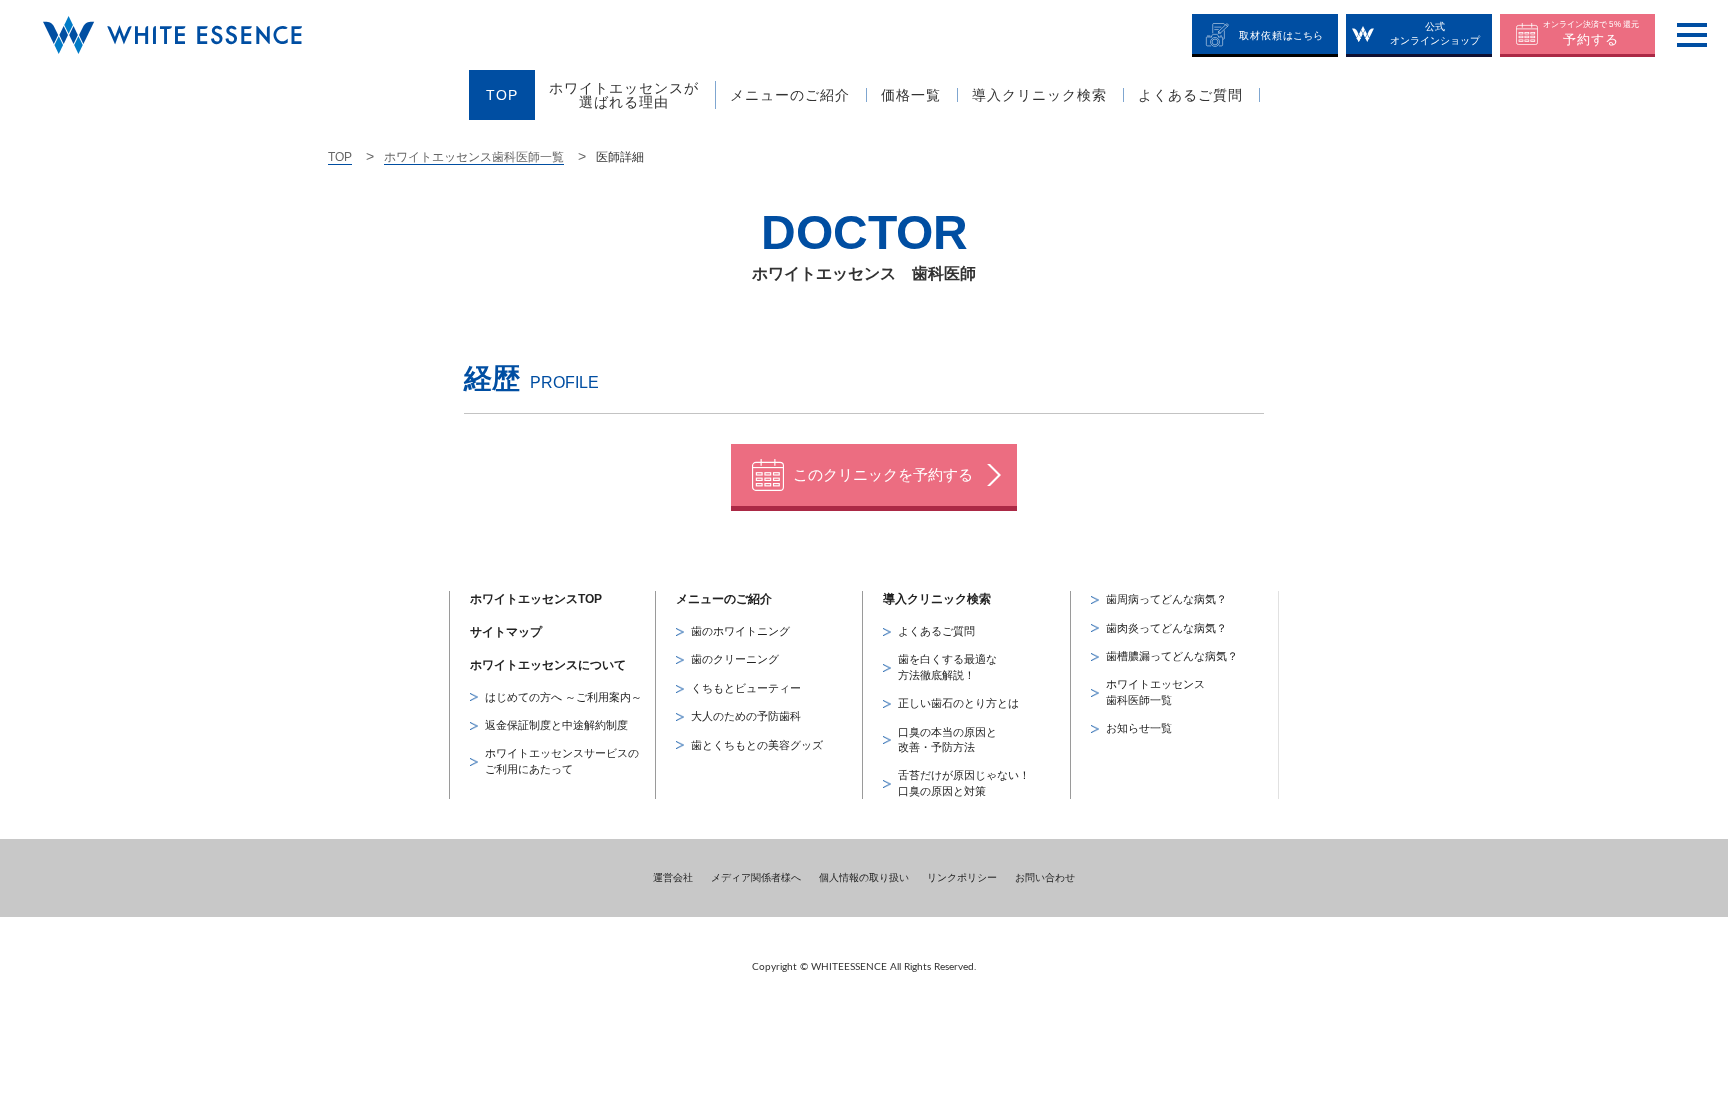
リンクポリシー (962, 877)
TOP (340, 157)
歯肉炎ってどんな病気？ (1166, 628)
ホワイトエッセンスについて (548, 665)
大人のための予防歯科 (746, 716)
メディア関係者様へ (756, 877)
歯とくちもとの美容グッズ (757, 745)
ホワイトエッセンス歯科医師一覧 (474, 157)
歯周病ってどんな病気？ (1166, 599)
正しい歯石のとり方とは (958, 703)
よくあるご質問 (936, 631)
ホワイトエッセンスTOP (536, 599)
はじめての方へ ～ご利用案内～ (563, 697)
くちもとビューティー (746, 688)
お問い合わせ (1045, 877)
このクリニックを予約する (883, 474)
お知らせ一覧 (1139, 728)
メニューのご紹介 (724, 599)
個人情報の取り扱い (864, 877)
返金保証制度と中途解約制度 (556, 725)
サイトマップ (506, 632)
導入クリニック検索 (937, 599)
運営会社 (673, 877)
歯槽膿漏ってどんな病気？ (1172, 656)
